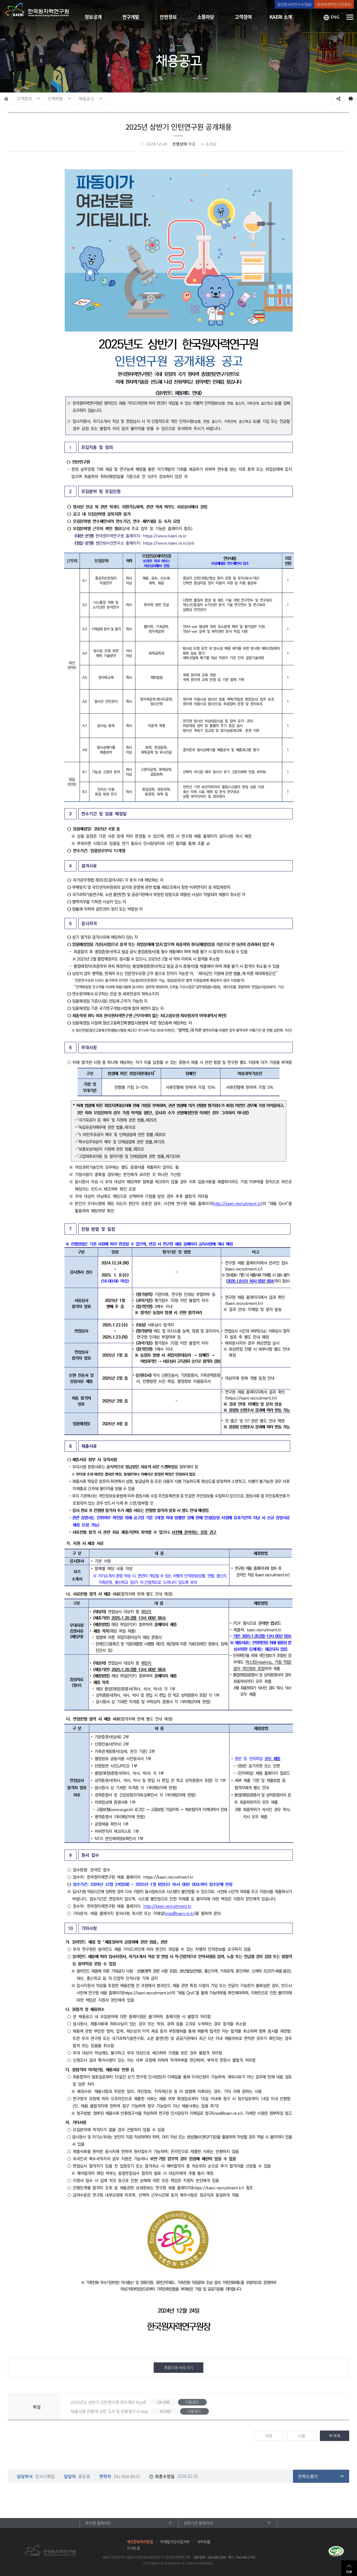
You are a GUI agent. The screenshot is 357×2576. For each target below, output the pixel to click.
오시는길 (133, 2548)
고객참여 (24, 98)
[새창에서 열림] (336, 2552)
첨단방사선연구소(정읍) (295, 4)
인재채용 (55, 98)
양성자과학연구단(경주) (334, 4)
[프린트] (351, 98)
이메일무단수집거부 (175, 2542)
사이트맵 (204, 2542)
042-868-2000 (217, 2557)
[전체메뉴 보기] (350, 17)
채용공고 (86, 98)
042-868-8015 (127, 2476)
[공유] (338, 98)
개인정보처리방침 (140, 2542)
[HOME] (6, 98)
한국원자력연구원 (37, 12)
